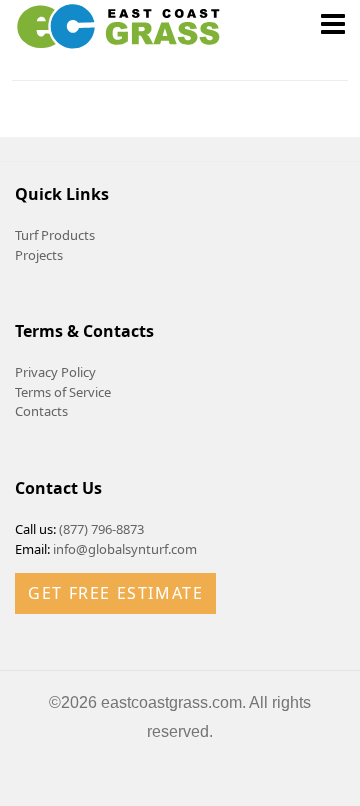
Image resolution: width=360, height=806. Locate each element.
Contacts (41, 411)
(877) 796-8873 (101, 529)
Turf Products (55, 235)
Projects (39, 255)
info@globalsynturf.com (125, 549)
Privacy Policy (55, 372)
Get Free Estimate (115, 593)
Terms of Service (63, 392)
